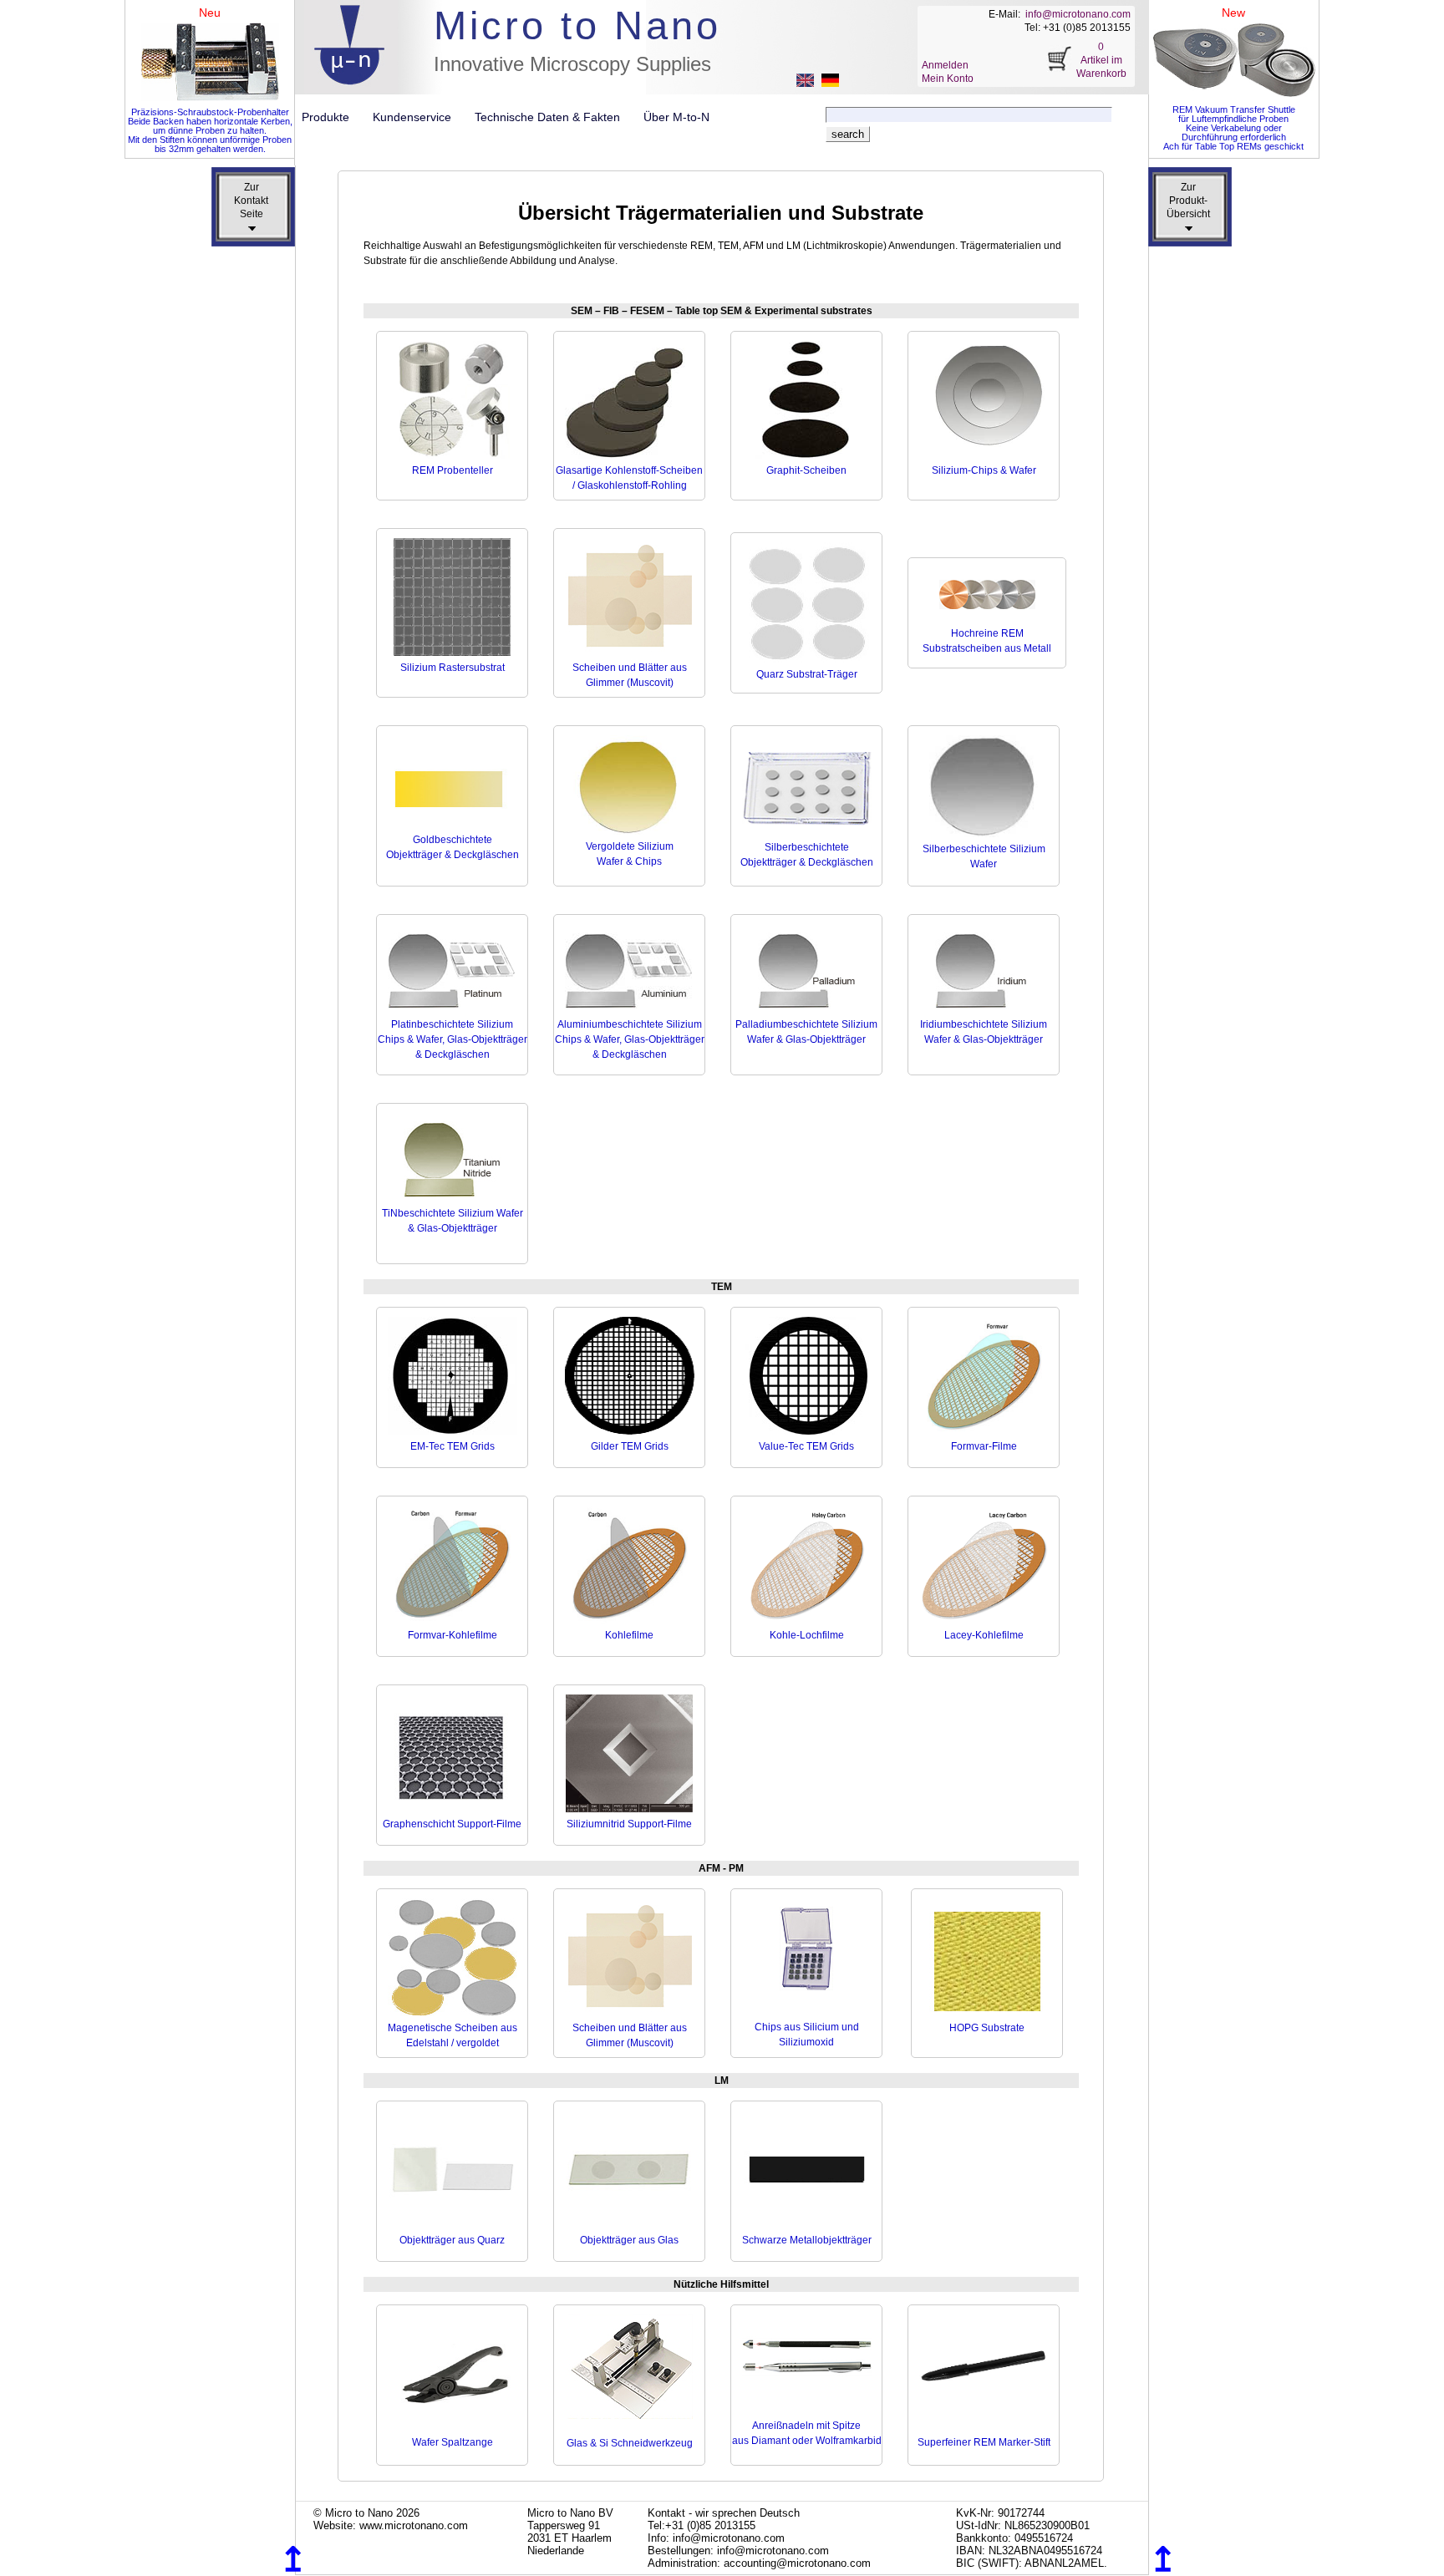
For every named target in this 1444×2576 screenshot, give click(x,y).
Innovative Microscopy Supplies (572, 64)
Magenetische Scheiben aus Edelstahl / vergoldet (453, 2035)
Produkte (332, 117)
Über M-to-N (676, 117)
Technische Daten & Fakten (554, 117)
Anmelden (945, 65)
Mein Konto (948, 79)
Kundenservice (419, 117)
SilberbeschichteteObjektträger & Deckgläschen (807, 855)
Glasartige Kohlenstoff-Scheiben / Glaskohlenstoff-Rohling (629, 478)
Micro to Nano (577, 25)
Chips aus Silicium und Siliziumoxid (807, 2035)
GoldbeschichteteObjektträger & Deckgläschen (453, 847)
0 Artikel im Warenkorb (1101, 60)
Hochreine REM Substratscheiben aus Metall (987, 641)
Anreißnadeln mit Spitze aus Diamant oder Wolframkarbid (807, 2433)
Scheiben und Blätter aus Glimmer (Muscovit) (630, 675)
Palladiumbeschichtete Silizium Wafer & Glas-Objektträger (806, 1032)
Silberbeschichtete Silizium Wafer (984, 856)
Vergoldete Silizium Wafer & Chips (630, 854)
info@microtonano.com (1078, 14)
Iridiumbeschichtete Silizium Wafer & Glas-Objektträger (984, 1032)
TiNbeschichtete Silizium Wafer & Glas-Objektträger (453, 1221)
